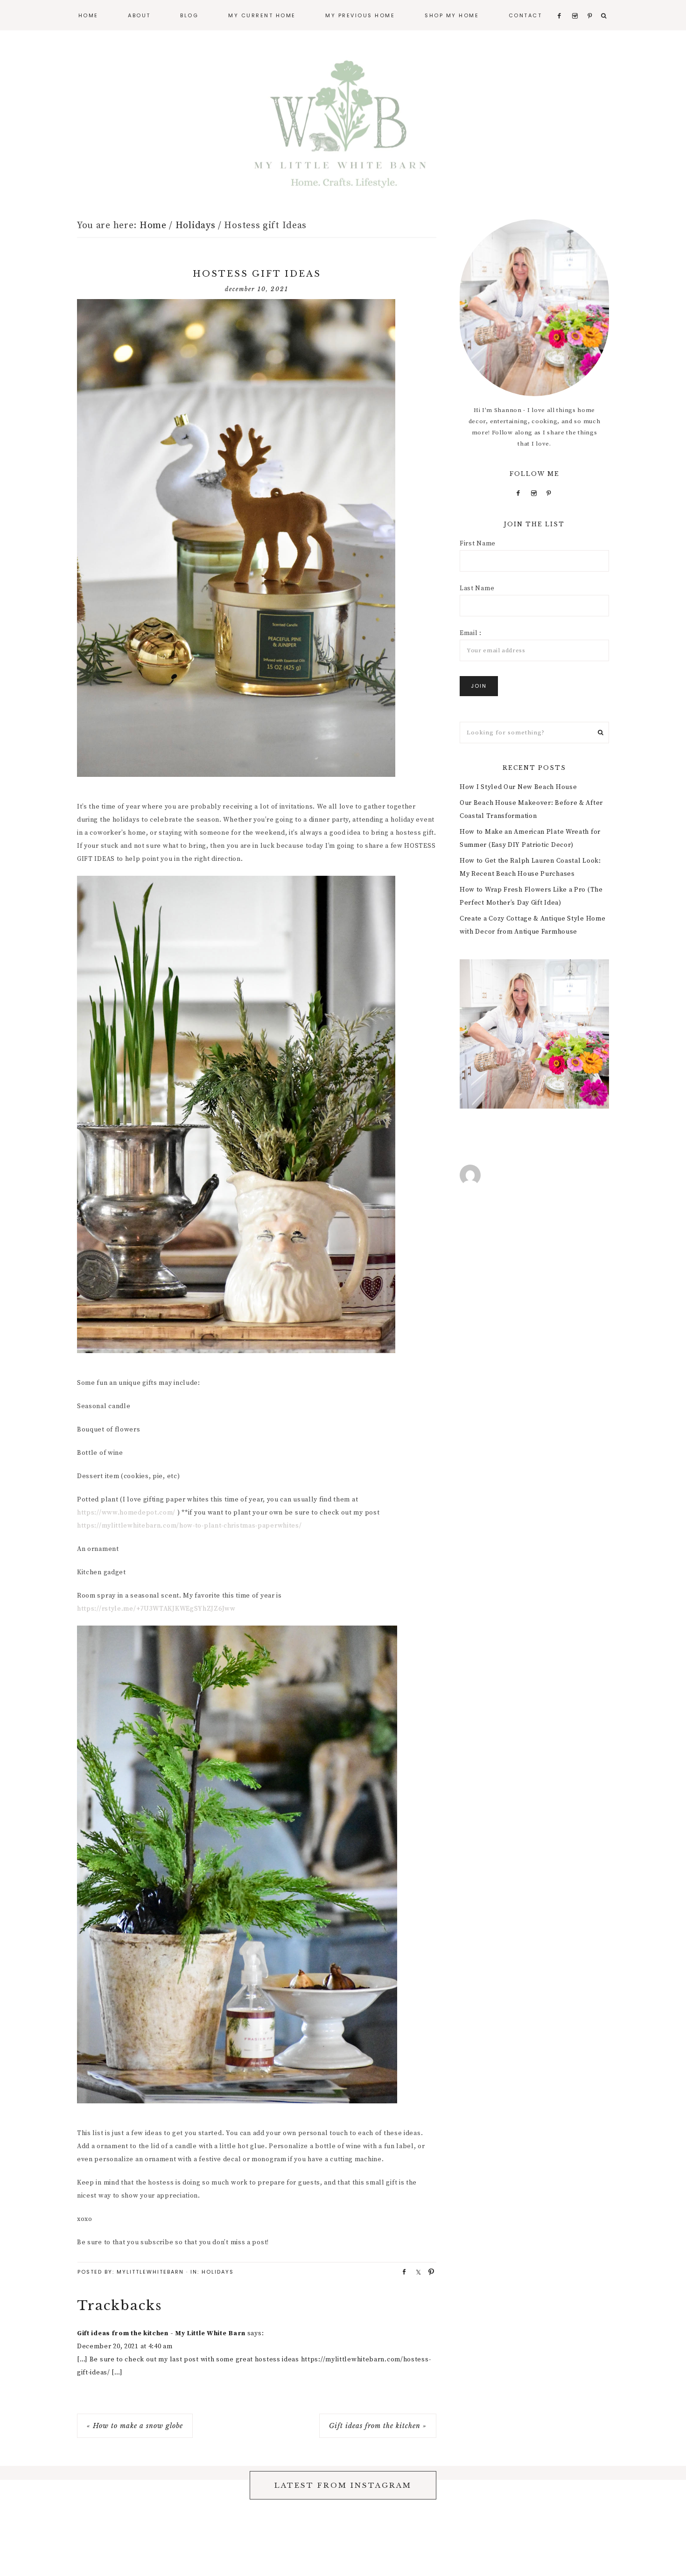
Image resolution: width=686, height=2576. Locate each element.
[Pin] (428, 2271)
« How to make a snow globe (135, 2426)
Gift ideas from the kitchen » (378, 2426)
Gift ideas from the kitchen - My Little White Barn (161, 2333)
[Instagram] (534, 493)
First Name (478, 544)
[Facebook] (518, 493)
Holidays (218, 2272)
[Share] (401, 2271)
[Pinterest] (549, 493)
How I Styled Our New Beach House (518, 787)
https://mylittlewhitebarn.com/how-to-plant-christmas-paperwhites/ (189, 1526)
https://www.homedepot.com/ (126, 1513)
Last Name (477, 588)
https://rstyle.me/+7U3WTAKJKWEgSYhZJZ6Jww (156, 1609)
